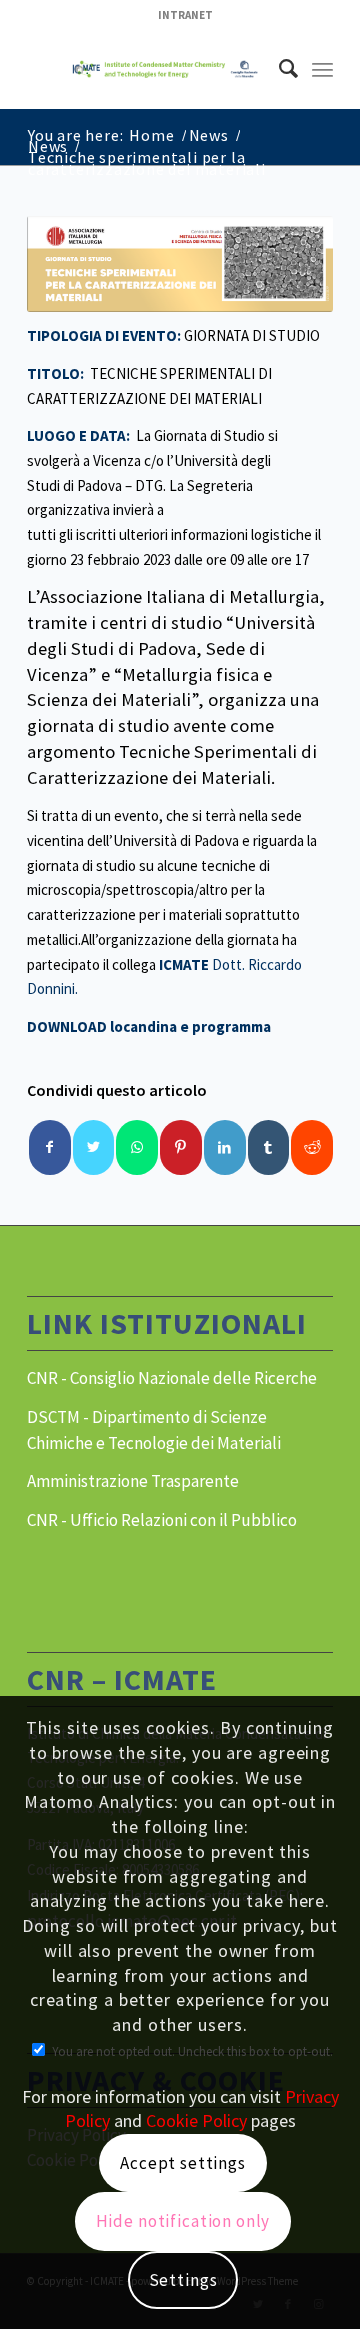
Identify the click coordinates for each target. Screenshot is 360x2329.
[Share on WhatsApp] (137, 1147)
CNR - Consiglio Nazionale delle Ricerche (172, 1378)
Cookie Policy (196, 2120)
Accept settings (183, 2163)
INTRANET (185, 15)
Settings (183, 2280)
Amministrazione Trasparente (133, 1481)
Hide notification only (183, 2221)
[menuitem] (185, 15)
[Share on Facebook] (50, 1147)
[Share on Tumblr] (269, 1147)
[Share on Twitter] (94, 1147)
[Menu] (322, 69)
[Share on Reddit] (312, 1147)
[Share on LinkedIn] (225, 1147)
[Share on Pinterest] (181, 1147)
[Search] (278, 69)
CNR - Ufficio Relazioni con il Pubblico (162, 1520)
